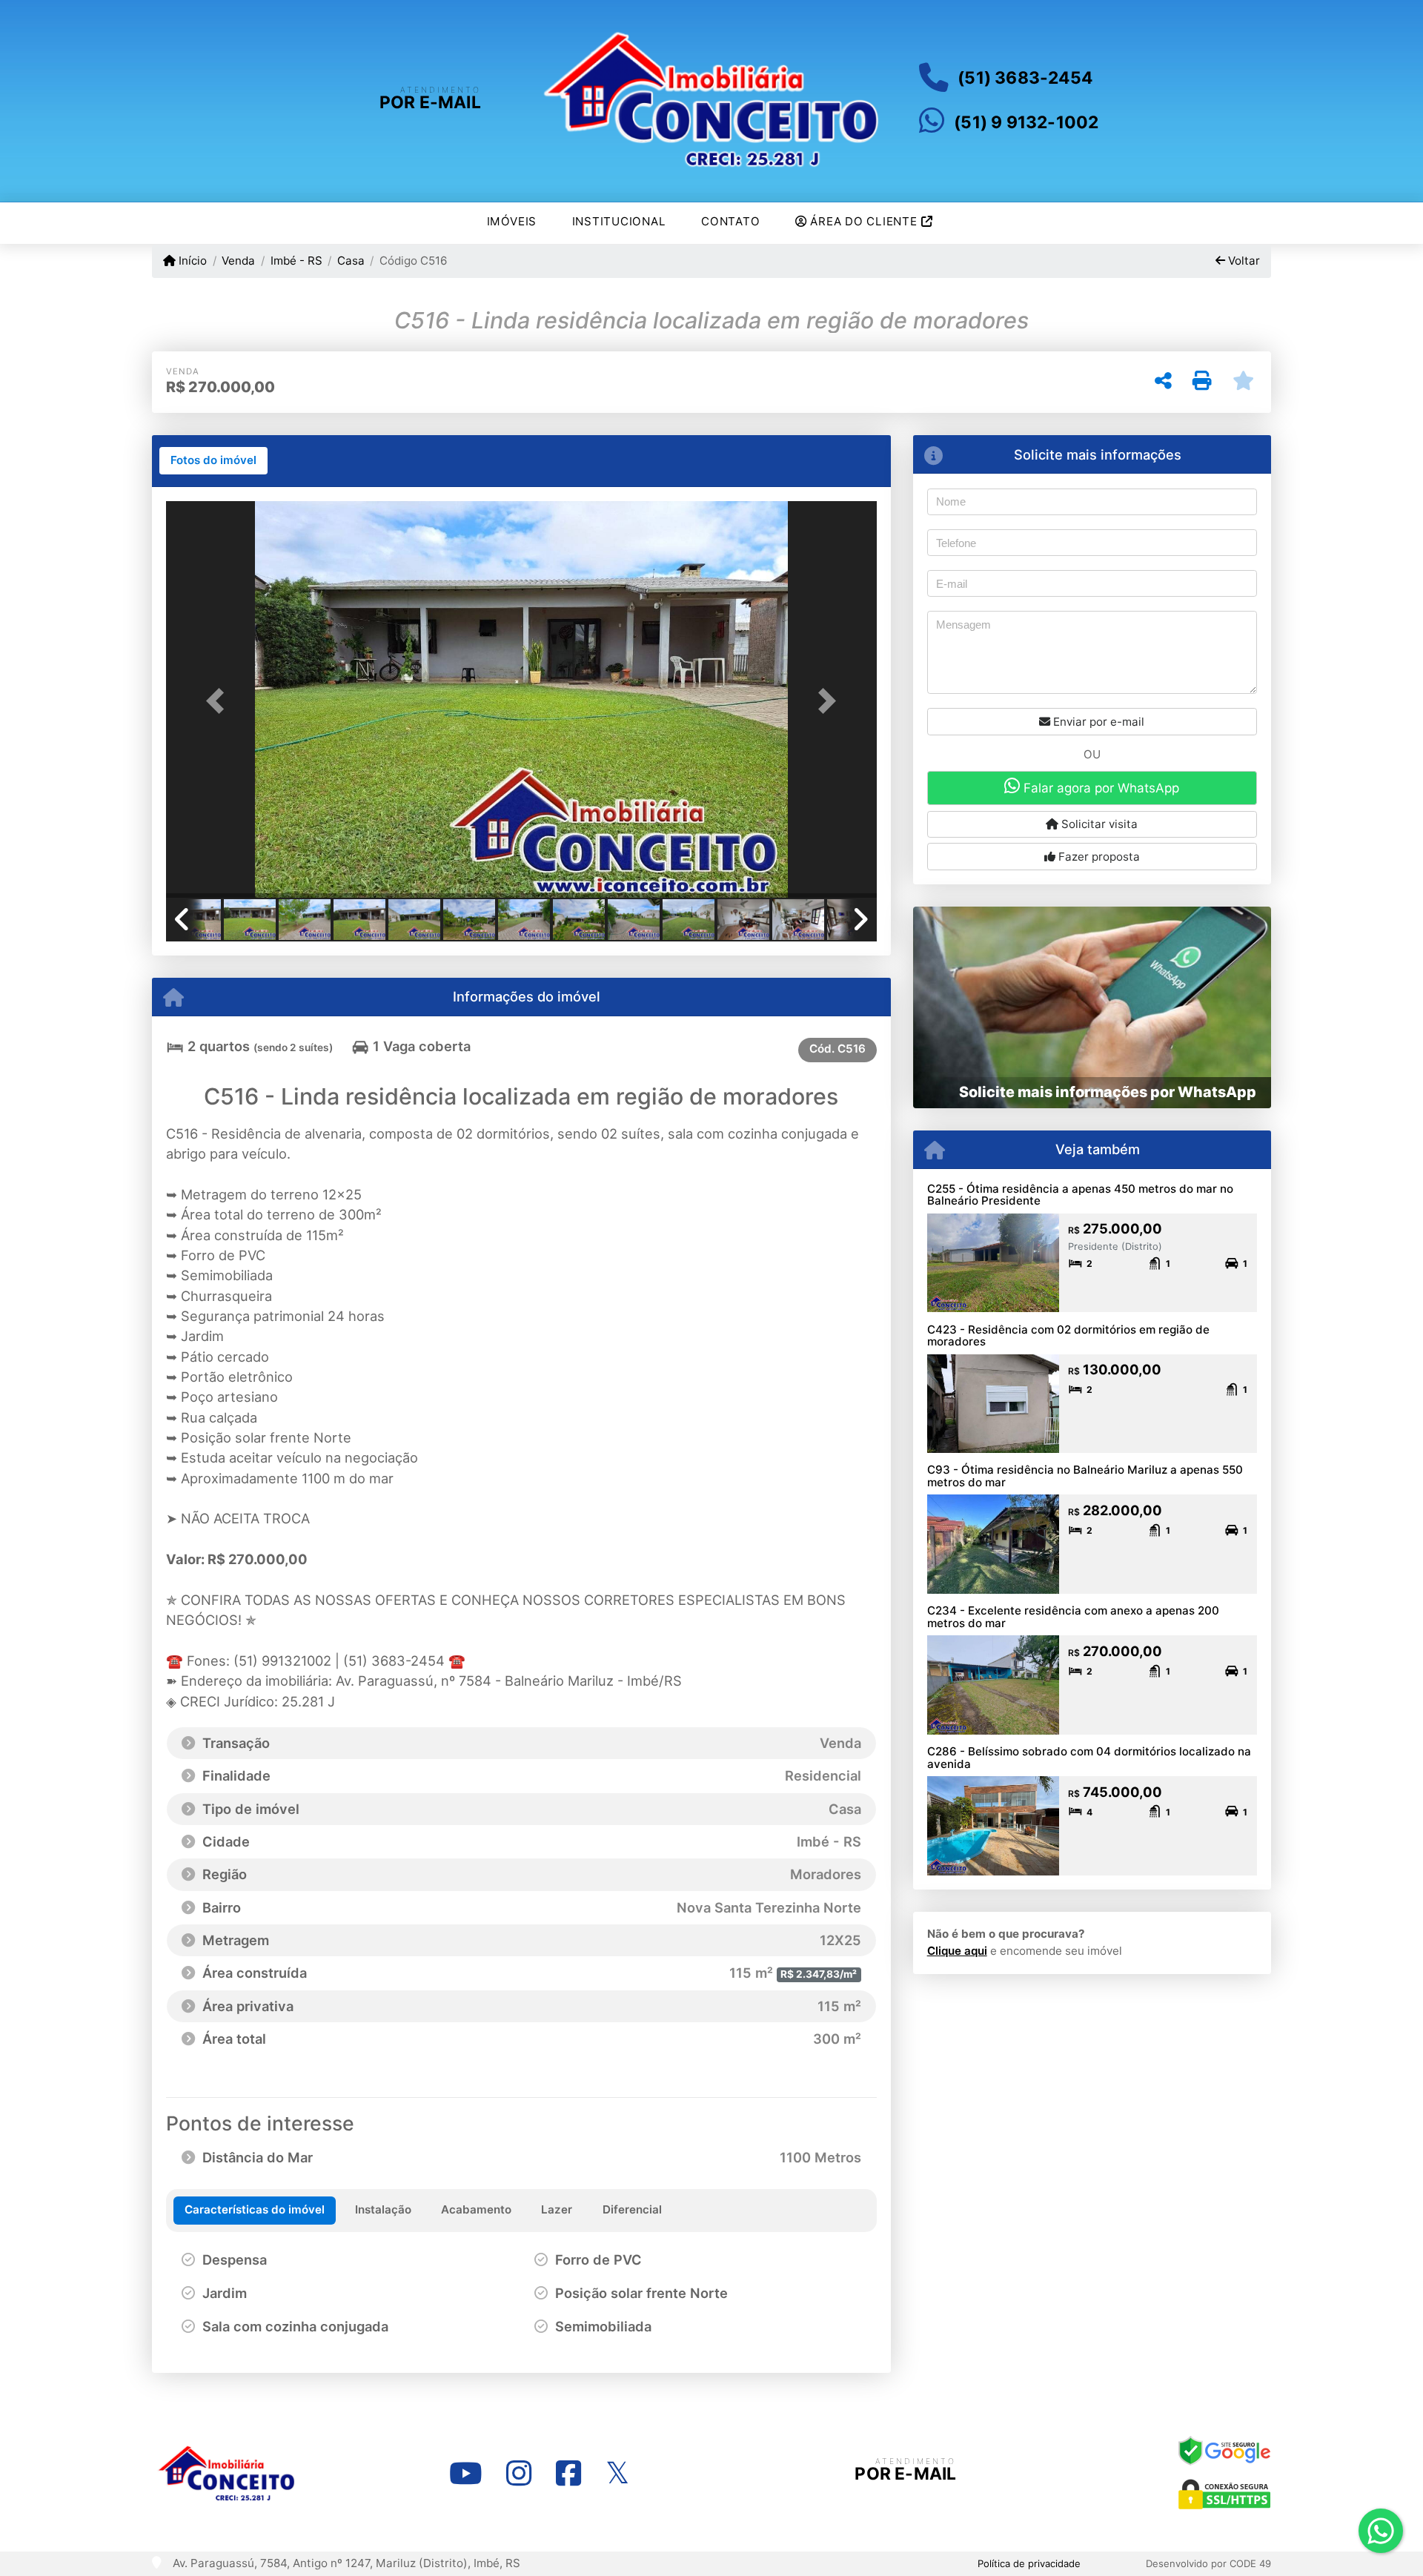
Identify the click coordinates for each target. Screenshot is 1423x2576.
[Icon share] (465, 2473)
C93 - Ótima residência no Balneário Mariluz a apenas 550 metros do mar (1085, 1476)
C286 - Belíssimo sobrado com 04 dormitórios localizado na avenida (1089, 1758)
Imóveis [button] (512, 221)
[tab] (213, 461)
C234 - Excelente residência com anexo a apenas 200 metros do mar (1073, 1617)
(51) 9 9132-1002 (1026, 122)
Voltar (1243, 261)
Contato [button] (730, 221)
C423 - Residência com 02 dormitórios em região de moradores (1068, 1336)
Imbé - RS (296, 261)
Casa (351, 261)
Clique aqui (957, 1951)
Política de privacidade (1029, 2563)
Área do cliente (864, 221)
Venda (238, 261)
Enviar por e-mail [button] (1097, 722)
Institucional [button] (619, 221)
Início (191, 261)
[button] (219, 701)
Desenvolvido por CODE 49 (1208, 2563)
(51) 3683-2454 (1025, 78)
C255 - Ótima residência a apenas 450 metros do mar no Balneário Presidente (1080, 1195)
